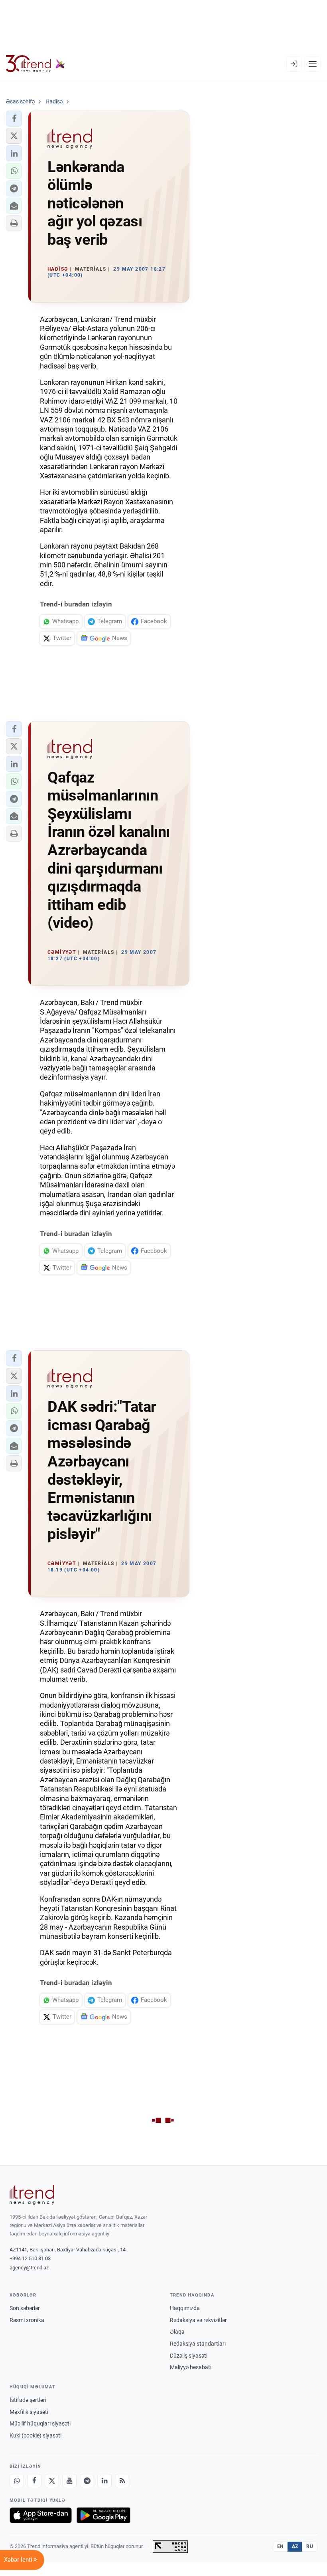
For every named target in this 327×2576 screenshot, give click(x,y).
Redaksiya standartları (198, 2344)
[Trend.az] (35, 64)
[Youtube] (69, 2481)
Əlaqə (177, 2332)
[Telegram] (87, 2481)
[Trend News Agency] (32, 2195)
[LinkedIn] (104, 2481)
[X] (52, 2481)
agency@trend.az (29, 2268)
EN (280, 2546)
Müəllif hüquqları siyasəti (40, 2423)
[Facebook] (34, 2481)
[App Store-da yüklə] (41, 2515)
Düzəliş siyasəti (189, 2356)
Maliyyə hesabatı (191, 2367)
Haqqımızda (185, 2308)
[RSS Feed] (122, 2481)
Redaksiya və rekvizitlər (198, 2320)
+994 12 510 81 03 (30, 2258)
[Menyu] (313, 64)
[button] (14, 119)
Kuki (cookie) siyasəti (35, 2435)
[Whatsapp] (17, 2481)
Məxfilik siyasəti (29, 2412)
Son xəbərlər (25, 2308)
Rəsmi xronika (27, 2320)
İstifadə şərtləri (28, 2400)
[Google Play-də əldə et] (103, 2515)
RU (310, 2546)
